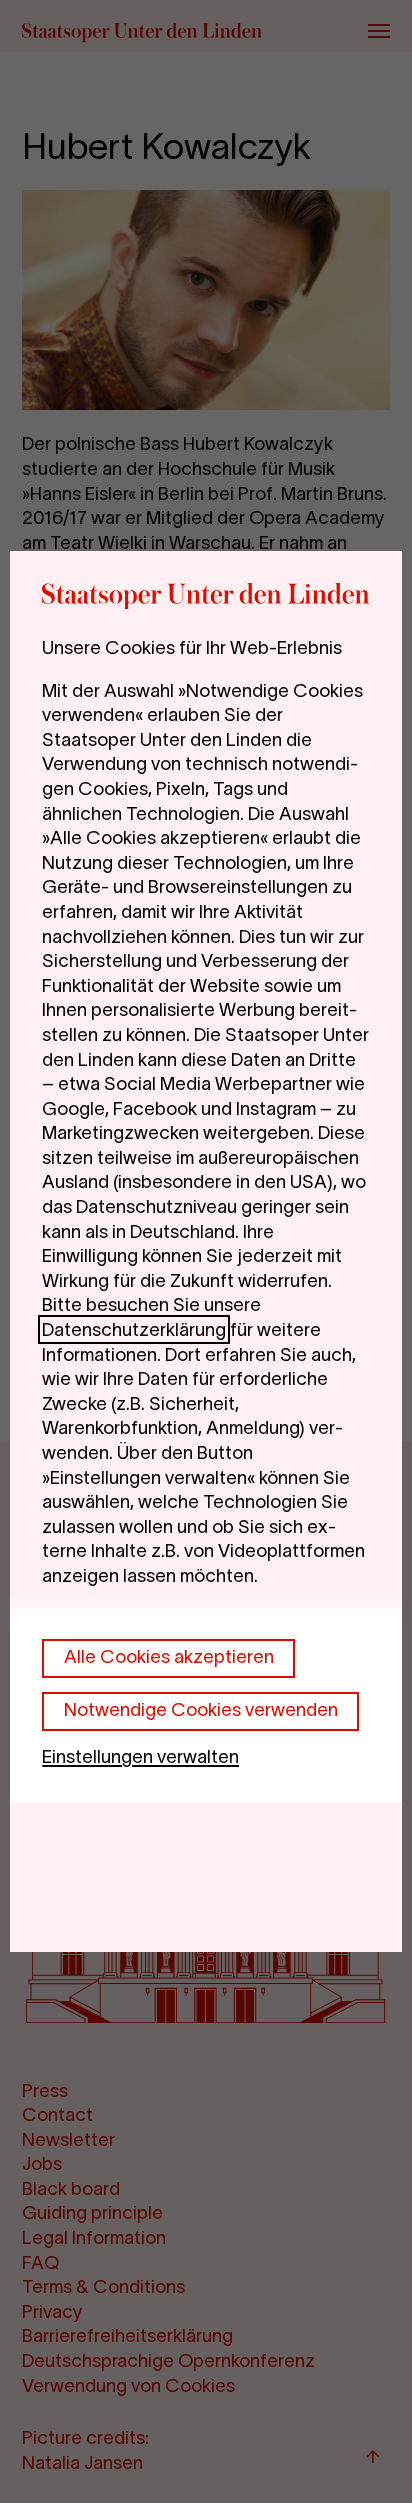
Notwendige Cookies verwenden (201, 1709)
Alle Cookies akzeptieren (169, 1656)
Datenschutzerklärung (134, 1329)
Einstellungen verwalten (140, 1756)
